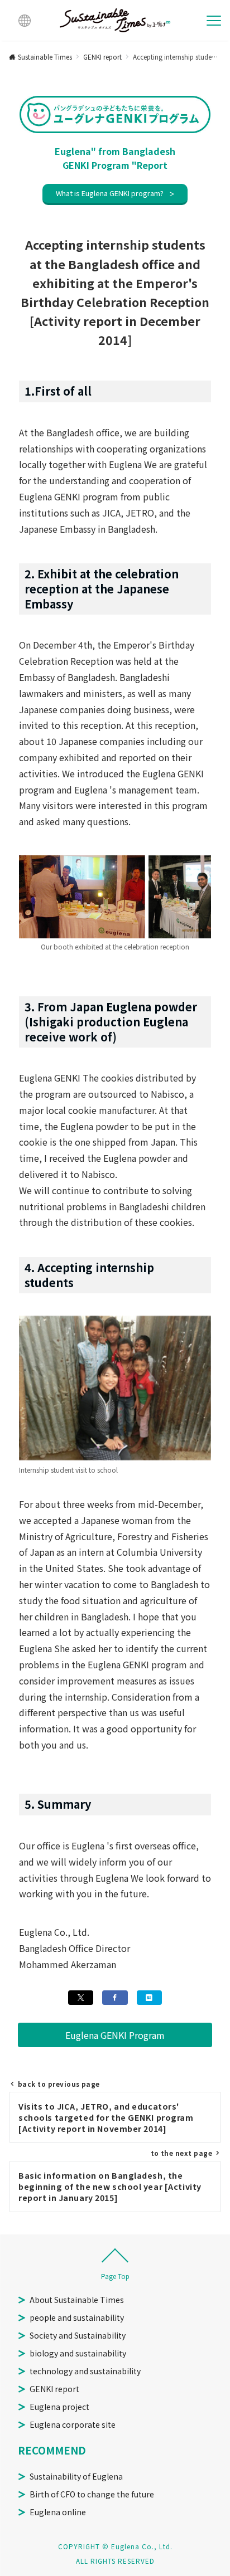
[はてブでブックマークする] (149, 1998)
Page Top (115, 2276)
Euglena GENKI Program (115, 2035)
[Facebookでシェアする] (115, 1998)
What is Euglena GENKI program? (110, 193)
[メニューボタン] (214, 21)
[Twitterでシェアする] (81, 1998)
